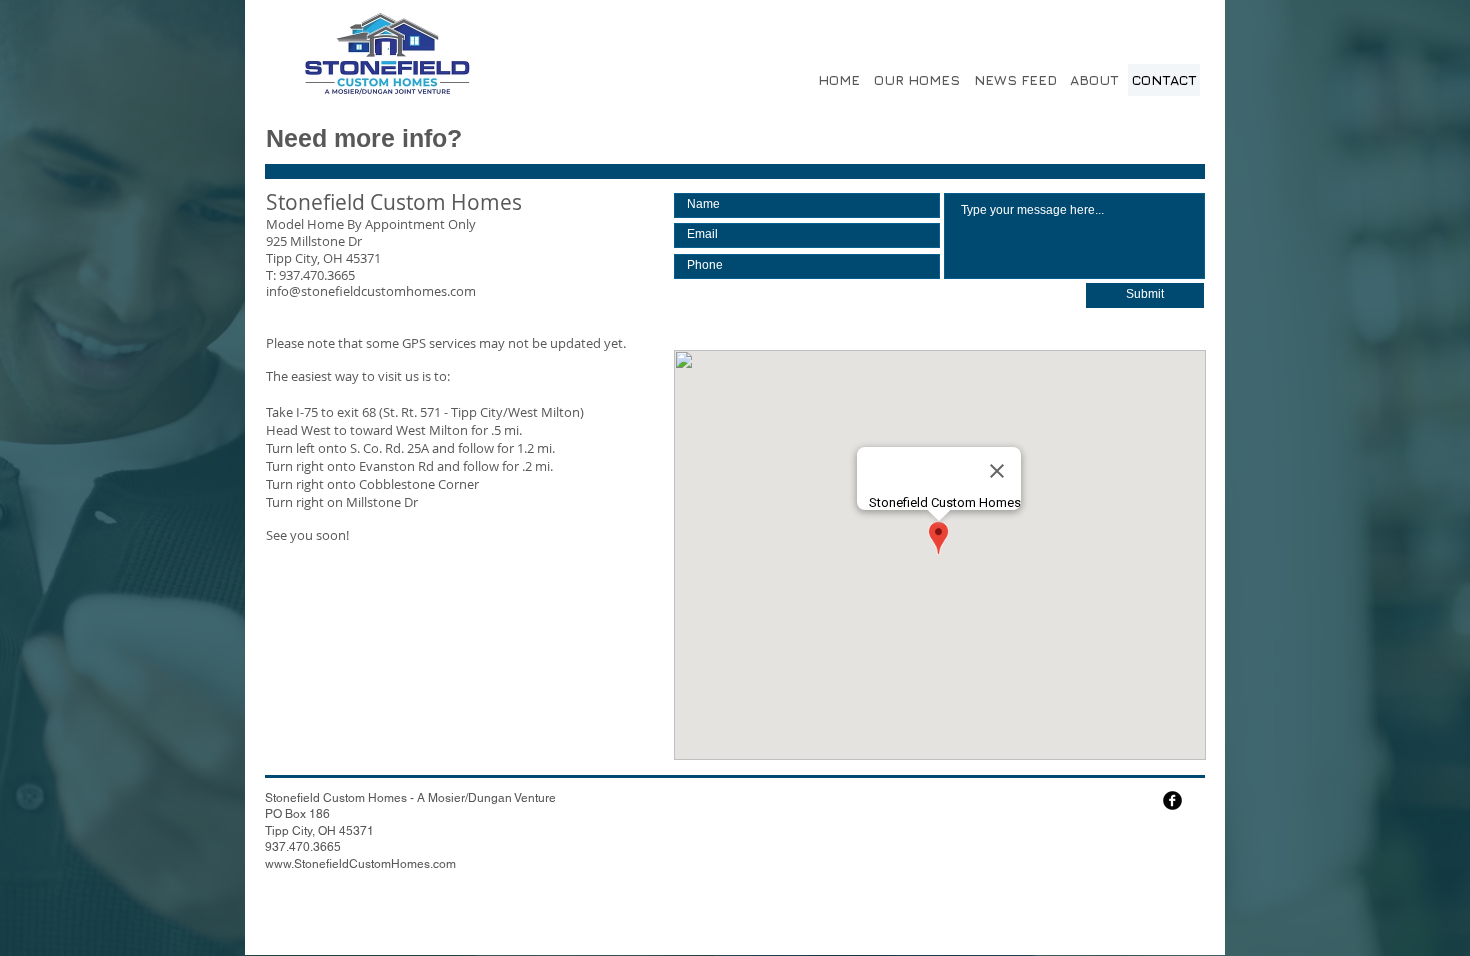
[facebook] (1172, 800)
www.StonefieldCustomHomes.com (360, 864)
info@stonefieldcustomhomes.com (371, 291)
